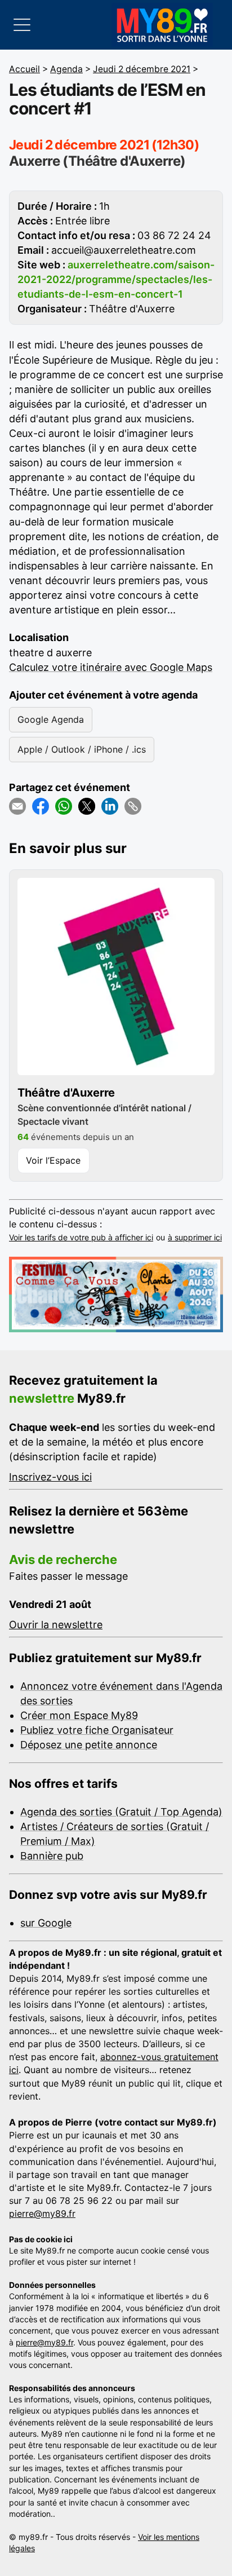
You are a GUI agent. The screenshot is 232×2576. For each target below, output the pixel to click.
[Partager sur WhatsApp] (64, 806)
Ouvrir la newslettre (56, 1625)
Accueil (24, 69)
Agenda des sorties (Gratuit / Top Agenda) (121, 1812)
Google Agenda (51, 719)
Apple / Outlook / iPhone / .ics (82, 749)
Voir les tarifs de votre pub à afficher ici (81, 1237)
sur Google (46, 1923)
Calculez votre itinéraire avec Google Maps (111, 667)
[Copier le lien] (133, 806)
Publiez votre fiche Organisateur (97, 1730)
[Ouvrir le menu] (22, 25)
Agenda (66, 69)
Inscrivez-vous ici (50, 1477)
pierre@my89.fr (42, 2213)
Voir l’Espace (53, 1160)
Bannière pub (52, 1856)
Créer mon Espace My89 (79, 1715)
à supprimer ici (195, 1237)
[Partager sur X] (87, 806)
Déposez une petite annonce (89, 1745)
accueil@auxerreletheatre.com (124, 250)
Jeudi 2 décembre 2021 (142, 69)
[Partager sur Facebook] (41, 806)
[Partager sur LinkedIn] (110, 806)
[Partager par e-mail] (17, 806)
